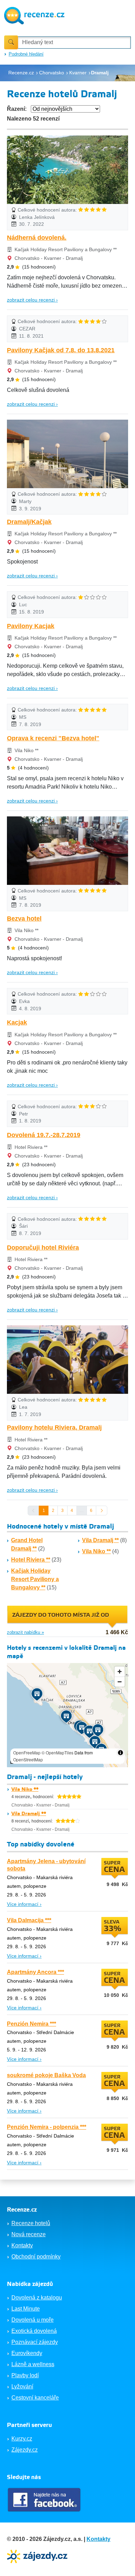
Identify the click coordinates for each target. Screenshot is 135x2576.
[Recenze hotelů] (34, 15)
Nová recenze (29, 2234)
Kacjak (17, 1022)
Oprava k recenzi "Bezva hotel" (53, 738)
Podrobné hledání (26, 54)
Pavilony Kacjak (31, 626)
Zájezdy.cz (25, 2450)
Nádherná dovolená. (37, 238)
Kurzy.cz (22, 2439)
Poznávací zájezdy (35, 2342)
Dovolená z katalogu (37, 2298)
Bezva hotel (24, 919)
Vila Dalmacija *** (29, 1920)
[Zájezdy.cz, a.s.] (38, 2556)
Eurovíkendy (27, 2353)
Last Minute (26, 2309)
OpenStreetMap (28, 1759)
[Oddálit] (120, 1682)
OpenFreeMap (27, 1752)
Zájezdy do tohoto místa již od (61, 1615)
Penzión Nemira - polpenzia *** (47, 2127)
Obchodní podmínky (36, 2257)
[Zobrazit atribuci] (120, 1753)
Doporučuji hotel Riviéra (43, 1248)
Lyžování (22, 2386)
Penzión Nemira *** (31, 2024)
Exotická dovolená (34, 2331)
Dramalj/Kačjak (29, 522)
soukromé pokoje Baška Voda (46, 2075)
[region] (67, 1715)
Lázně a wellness (33, 2364)
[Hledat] (11, 42)
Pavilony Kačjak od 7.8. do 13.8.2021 (61, 350)
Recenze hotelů (31, 2223)
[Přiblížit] (120, 1672)
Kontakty (22, 2245)
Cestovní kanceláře (35, 2398)
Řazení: (17, 109)
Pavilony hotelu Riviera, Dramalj (54, 1427)
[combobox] (74, 43)
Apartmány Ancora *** (35, 1972)
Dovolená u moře (33, 2320)
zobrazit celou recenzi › (32, 300)
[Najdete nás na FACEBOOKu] (45, 2500)
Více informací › (24, 1904)
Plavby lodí (25, 2375)
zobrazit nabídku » (25, 1632)
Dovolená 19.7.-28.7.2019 (44, 1135)
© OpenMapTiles (57, 1752)
